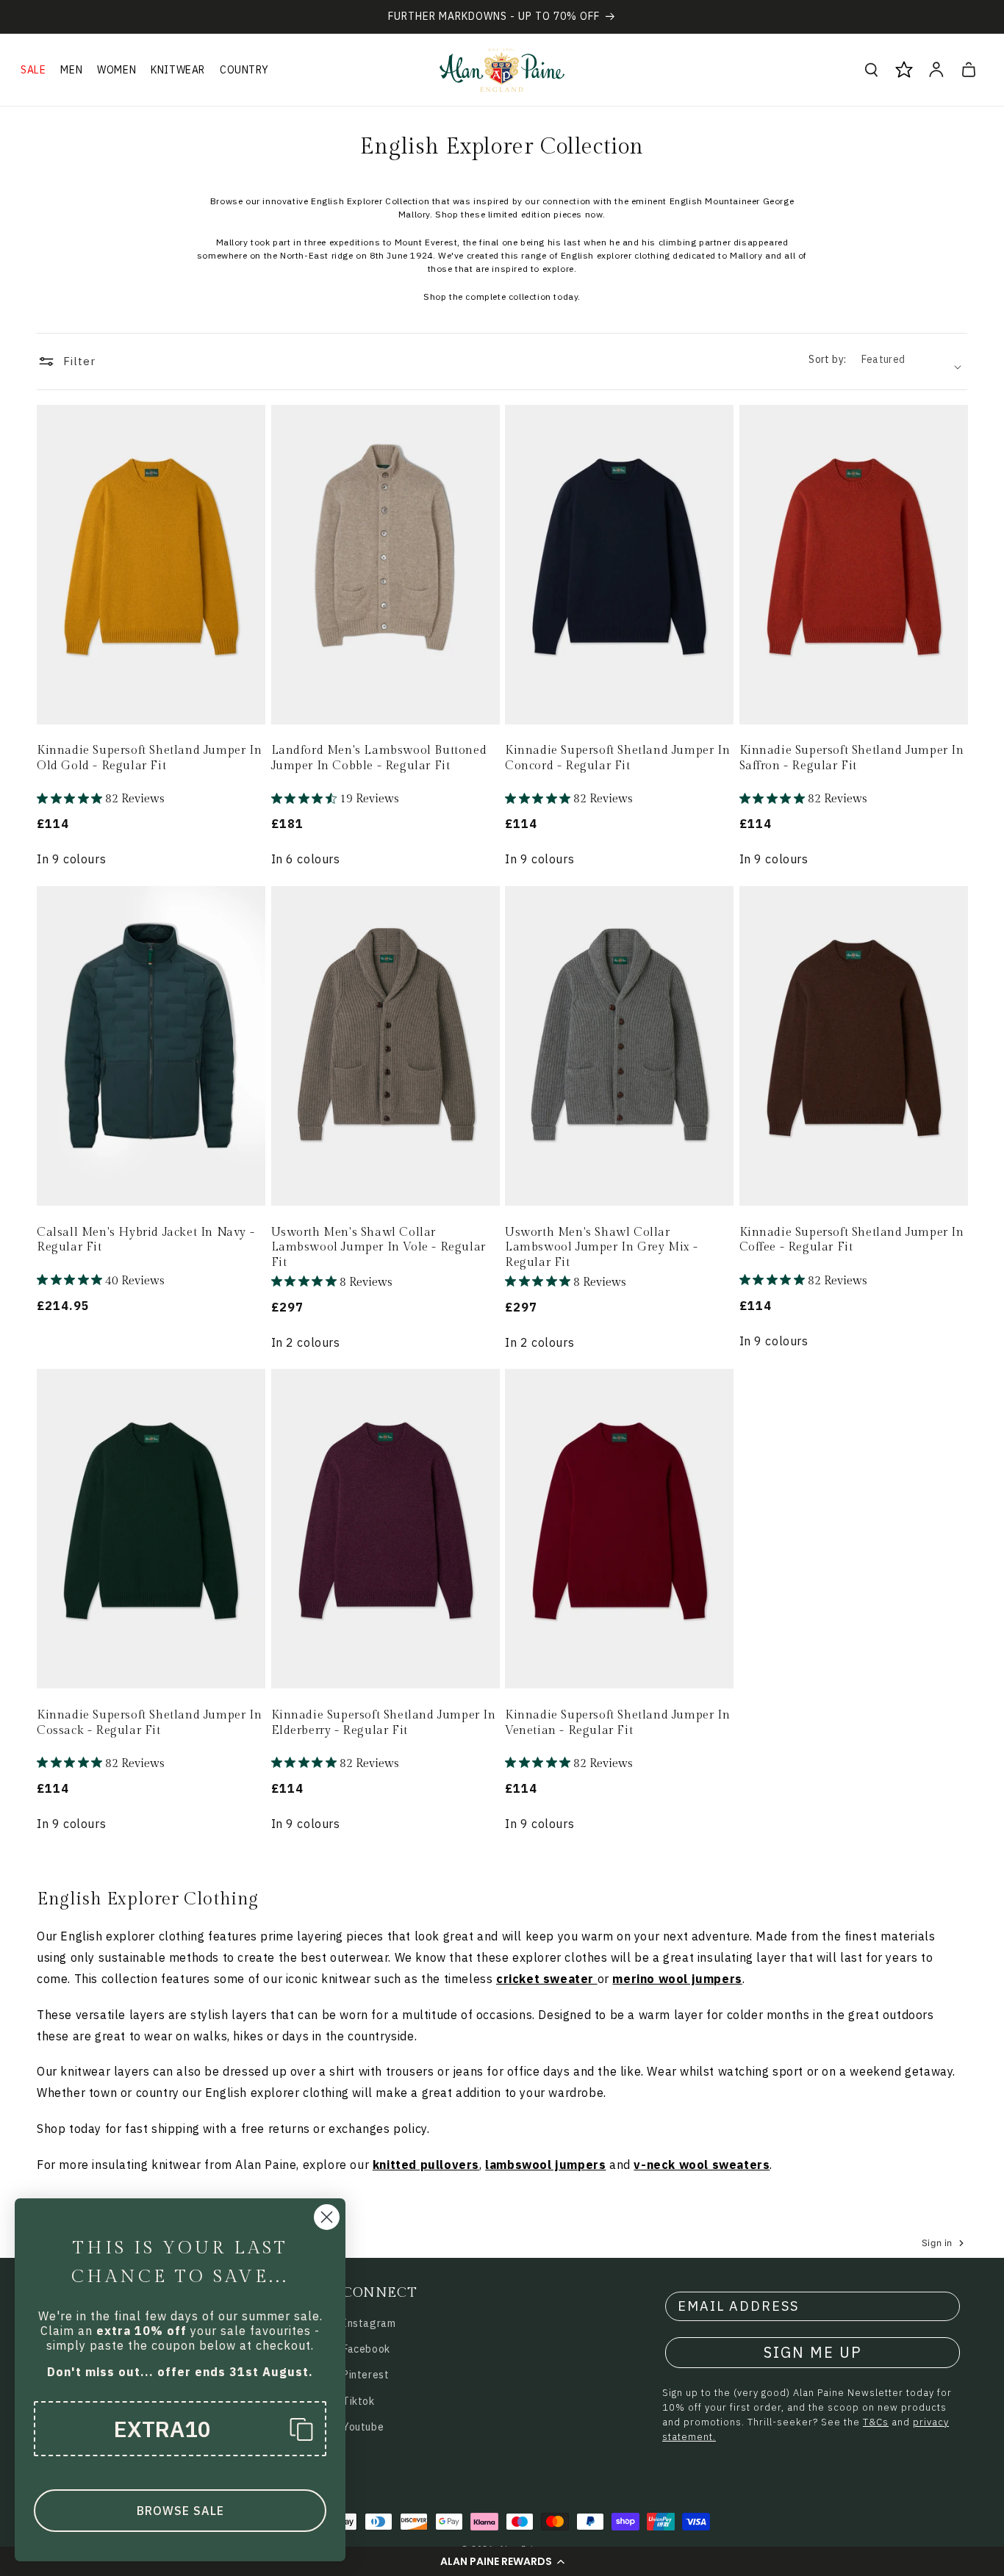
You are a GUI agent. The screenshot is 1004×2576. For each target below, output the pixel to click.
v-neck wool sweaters (702, 2165)
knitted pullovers (426, 2165)
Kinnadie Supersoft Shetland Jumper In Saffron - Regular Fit (852, 758)
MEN (71, 70)
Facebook (366, 2349)
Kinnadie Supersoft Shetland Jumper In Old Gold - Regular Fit (149, 758)
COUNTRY (244, 70)
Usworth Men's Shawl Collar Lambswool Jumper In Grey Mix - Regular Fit (602, 1248)
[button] (502, 2561)
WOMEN (116, 70)
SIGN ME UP (813, 2352)
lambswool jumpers (545, 2165)
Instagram (369, 2323)
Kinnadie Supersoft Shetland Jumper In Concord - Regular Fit (617, 758)
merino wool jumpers (677, 1979)
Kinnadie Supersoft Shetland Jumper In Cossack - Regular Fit (149, 1723)
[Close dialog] (327, 2217)
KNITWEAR (178, 70)
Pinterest (366, 2375)
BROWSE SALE (180, 2511)
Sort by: (827, 359)
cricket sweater (545, 1979)
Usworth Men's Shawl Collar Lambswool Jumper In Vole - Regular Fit (379, 1248)
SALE (33, 70)
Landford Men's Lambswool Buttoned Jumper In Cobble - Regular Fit (379, 758)
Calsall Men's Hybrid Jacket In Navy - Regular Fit (146, 1240)
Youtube (363, 2427)
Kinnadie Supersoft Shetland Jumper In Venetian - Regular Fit (617, 1723)
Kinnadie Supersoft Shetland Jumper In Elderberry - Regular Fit (384, 1723)
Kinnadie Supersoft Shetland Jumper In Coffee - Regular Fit (852, 1240)
